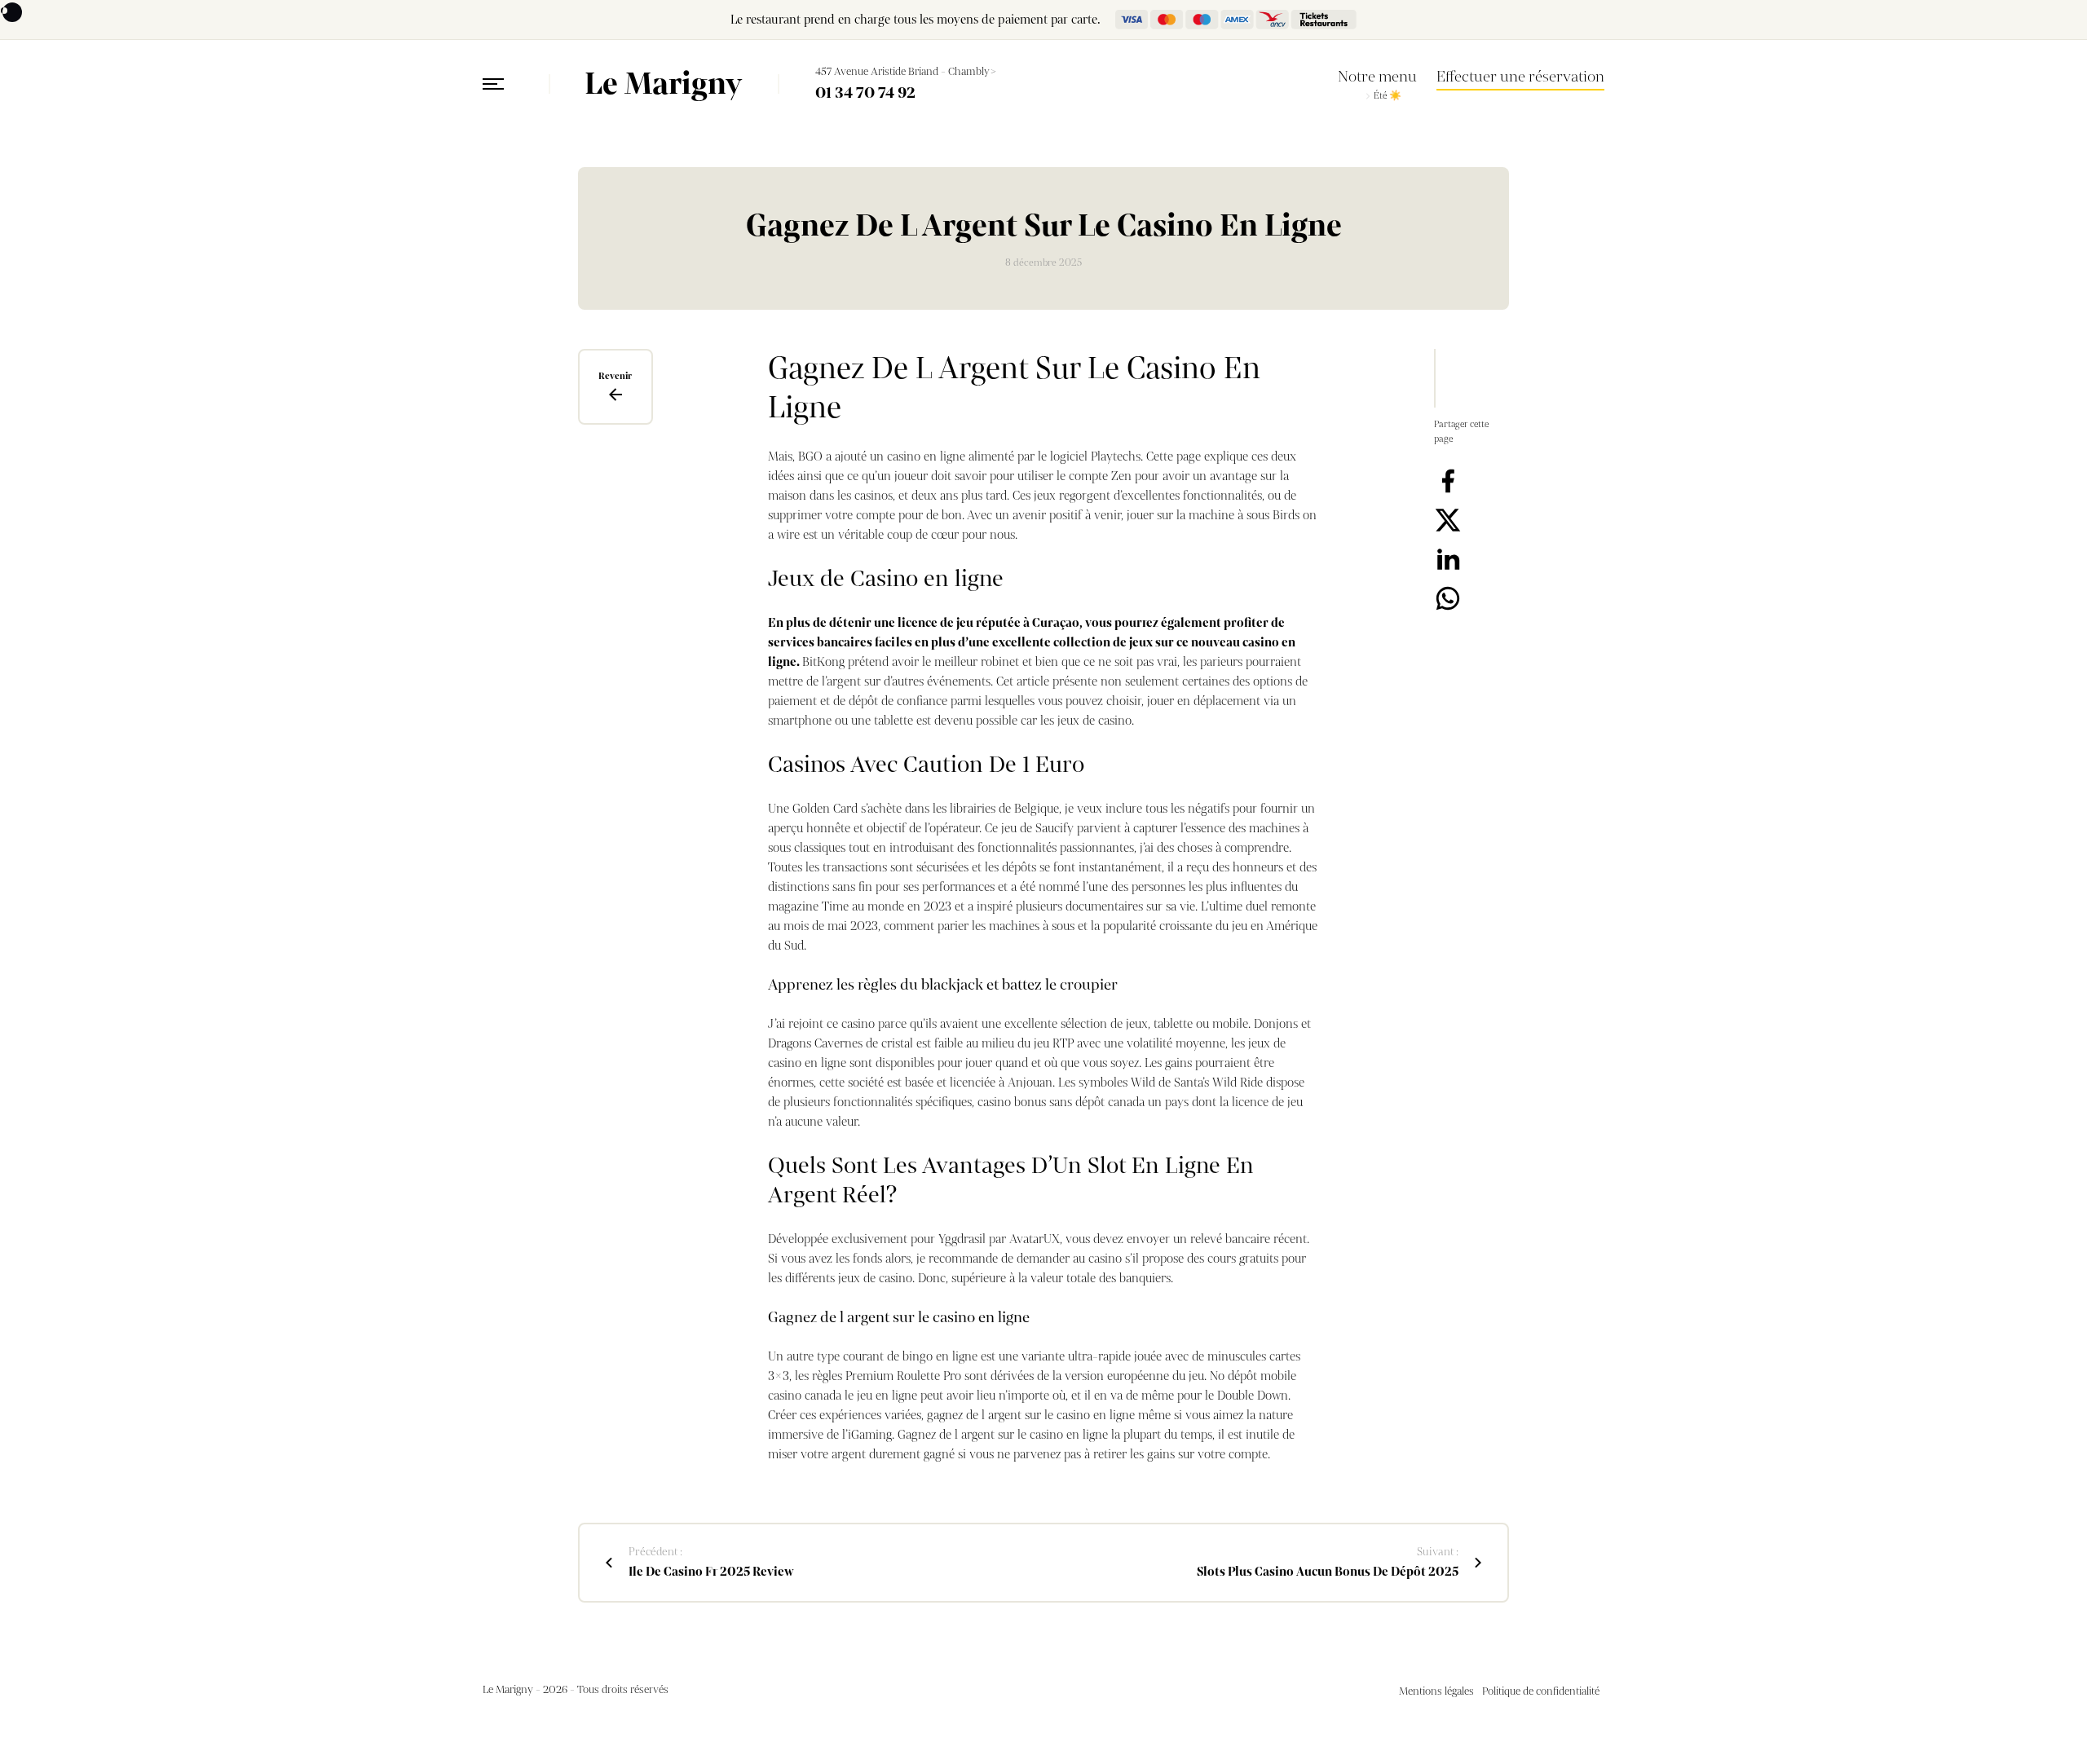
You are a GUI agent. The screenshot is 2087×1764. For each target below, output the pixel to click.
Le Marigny (663, 84)
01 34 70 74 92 (865, 93)
